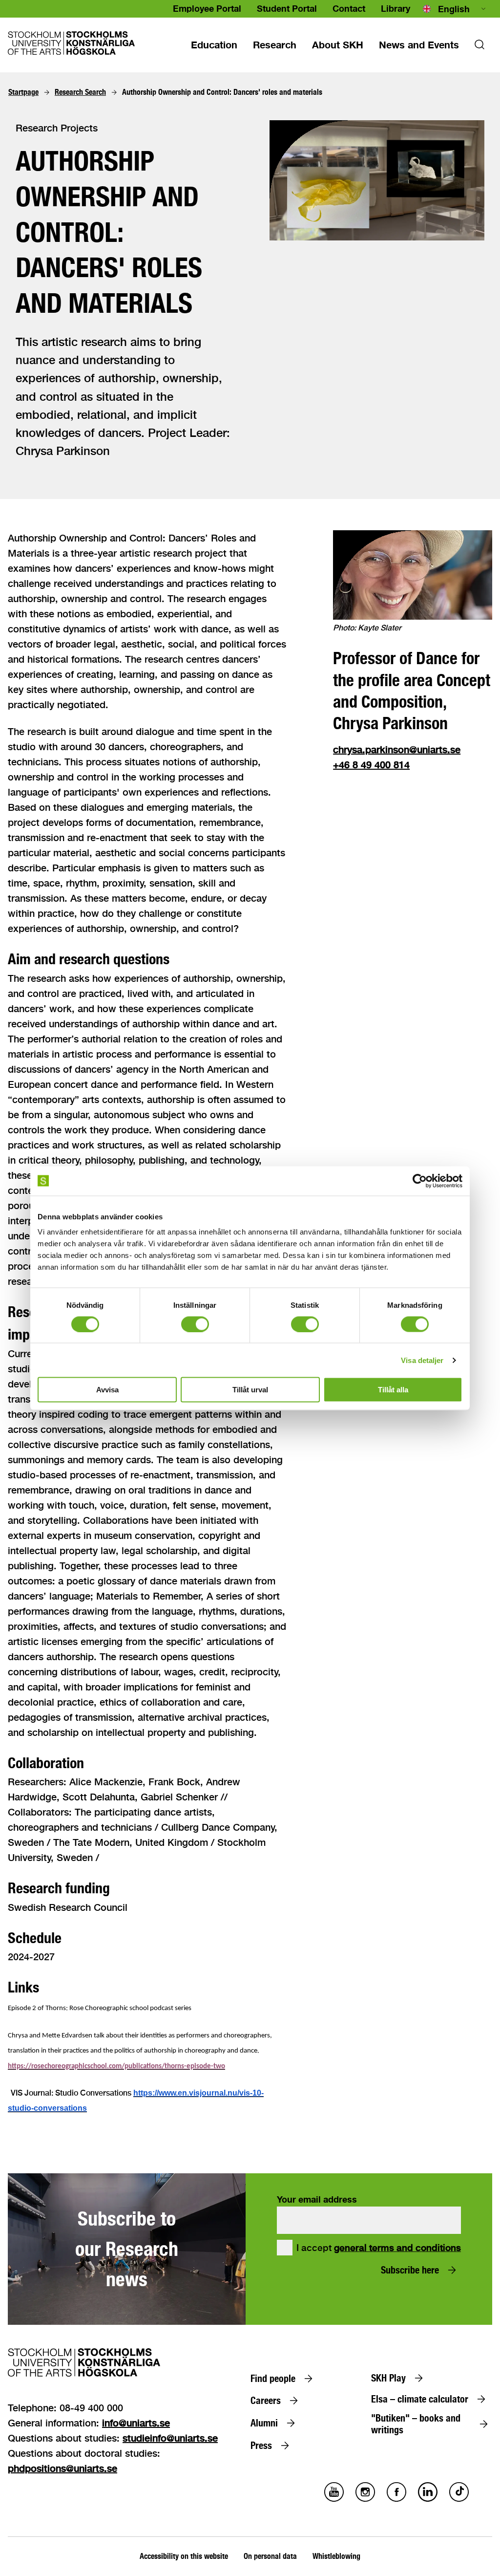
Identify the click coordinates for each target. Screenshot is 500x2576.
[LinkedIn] (428, 2499)
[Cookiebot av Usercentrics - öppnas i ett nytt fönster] (420, 1181)
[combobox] (455, 9)
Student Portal (287, 8)
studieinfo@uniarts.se (170, 2438)
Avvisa (107, 1390)
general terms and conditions (397, 2248)
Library (396, 8)
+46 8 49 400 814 (371, 765)
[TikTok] (459, 2499)
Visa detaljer (422, 1360)
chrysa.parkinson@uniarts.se (397, 749)
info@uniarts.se (136, 2423)
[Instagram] (365, 2499)
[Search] (479, 47)
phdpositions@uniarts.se (62, 2468)
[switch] (195, 1324)
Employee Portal (207, 8)
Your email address (317, 2199)
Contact (349, 8)
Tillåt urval (250, 1390)
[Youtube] (334, 2499)
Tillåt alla (393, 1390)
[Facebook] (396, 2499)
